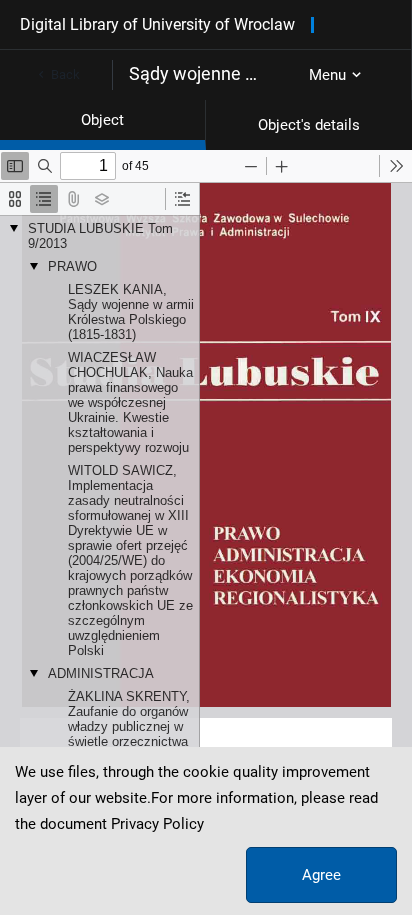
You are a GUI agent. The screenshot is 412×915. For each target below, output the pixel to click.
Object (102, 120)
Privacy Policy (157, 824)
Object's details (309, 125)
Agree (321, 875)
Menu (327, 75)
